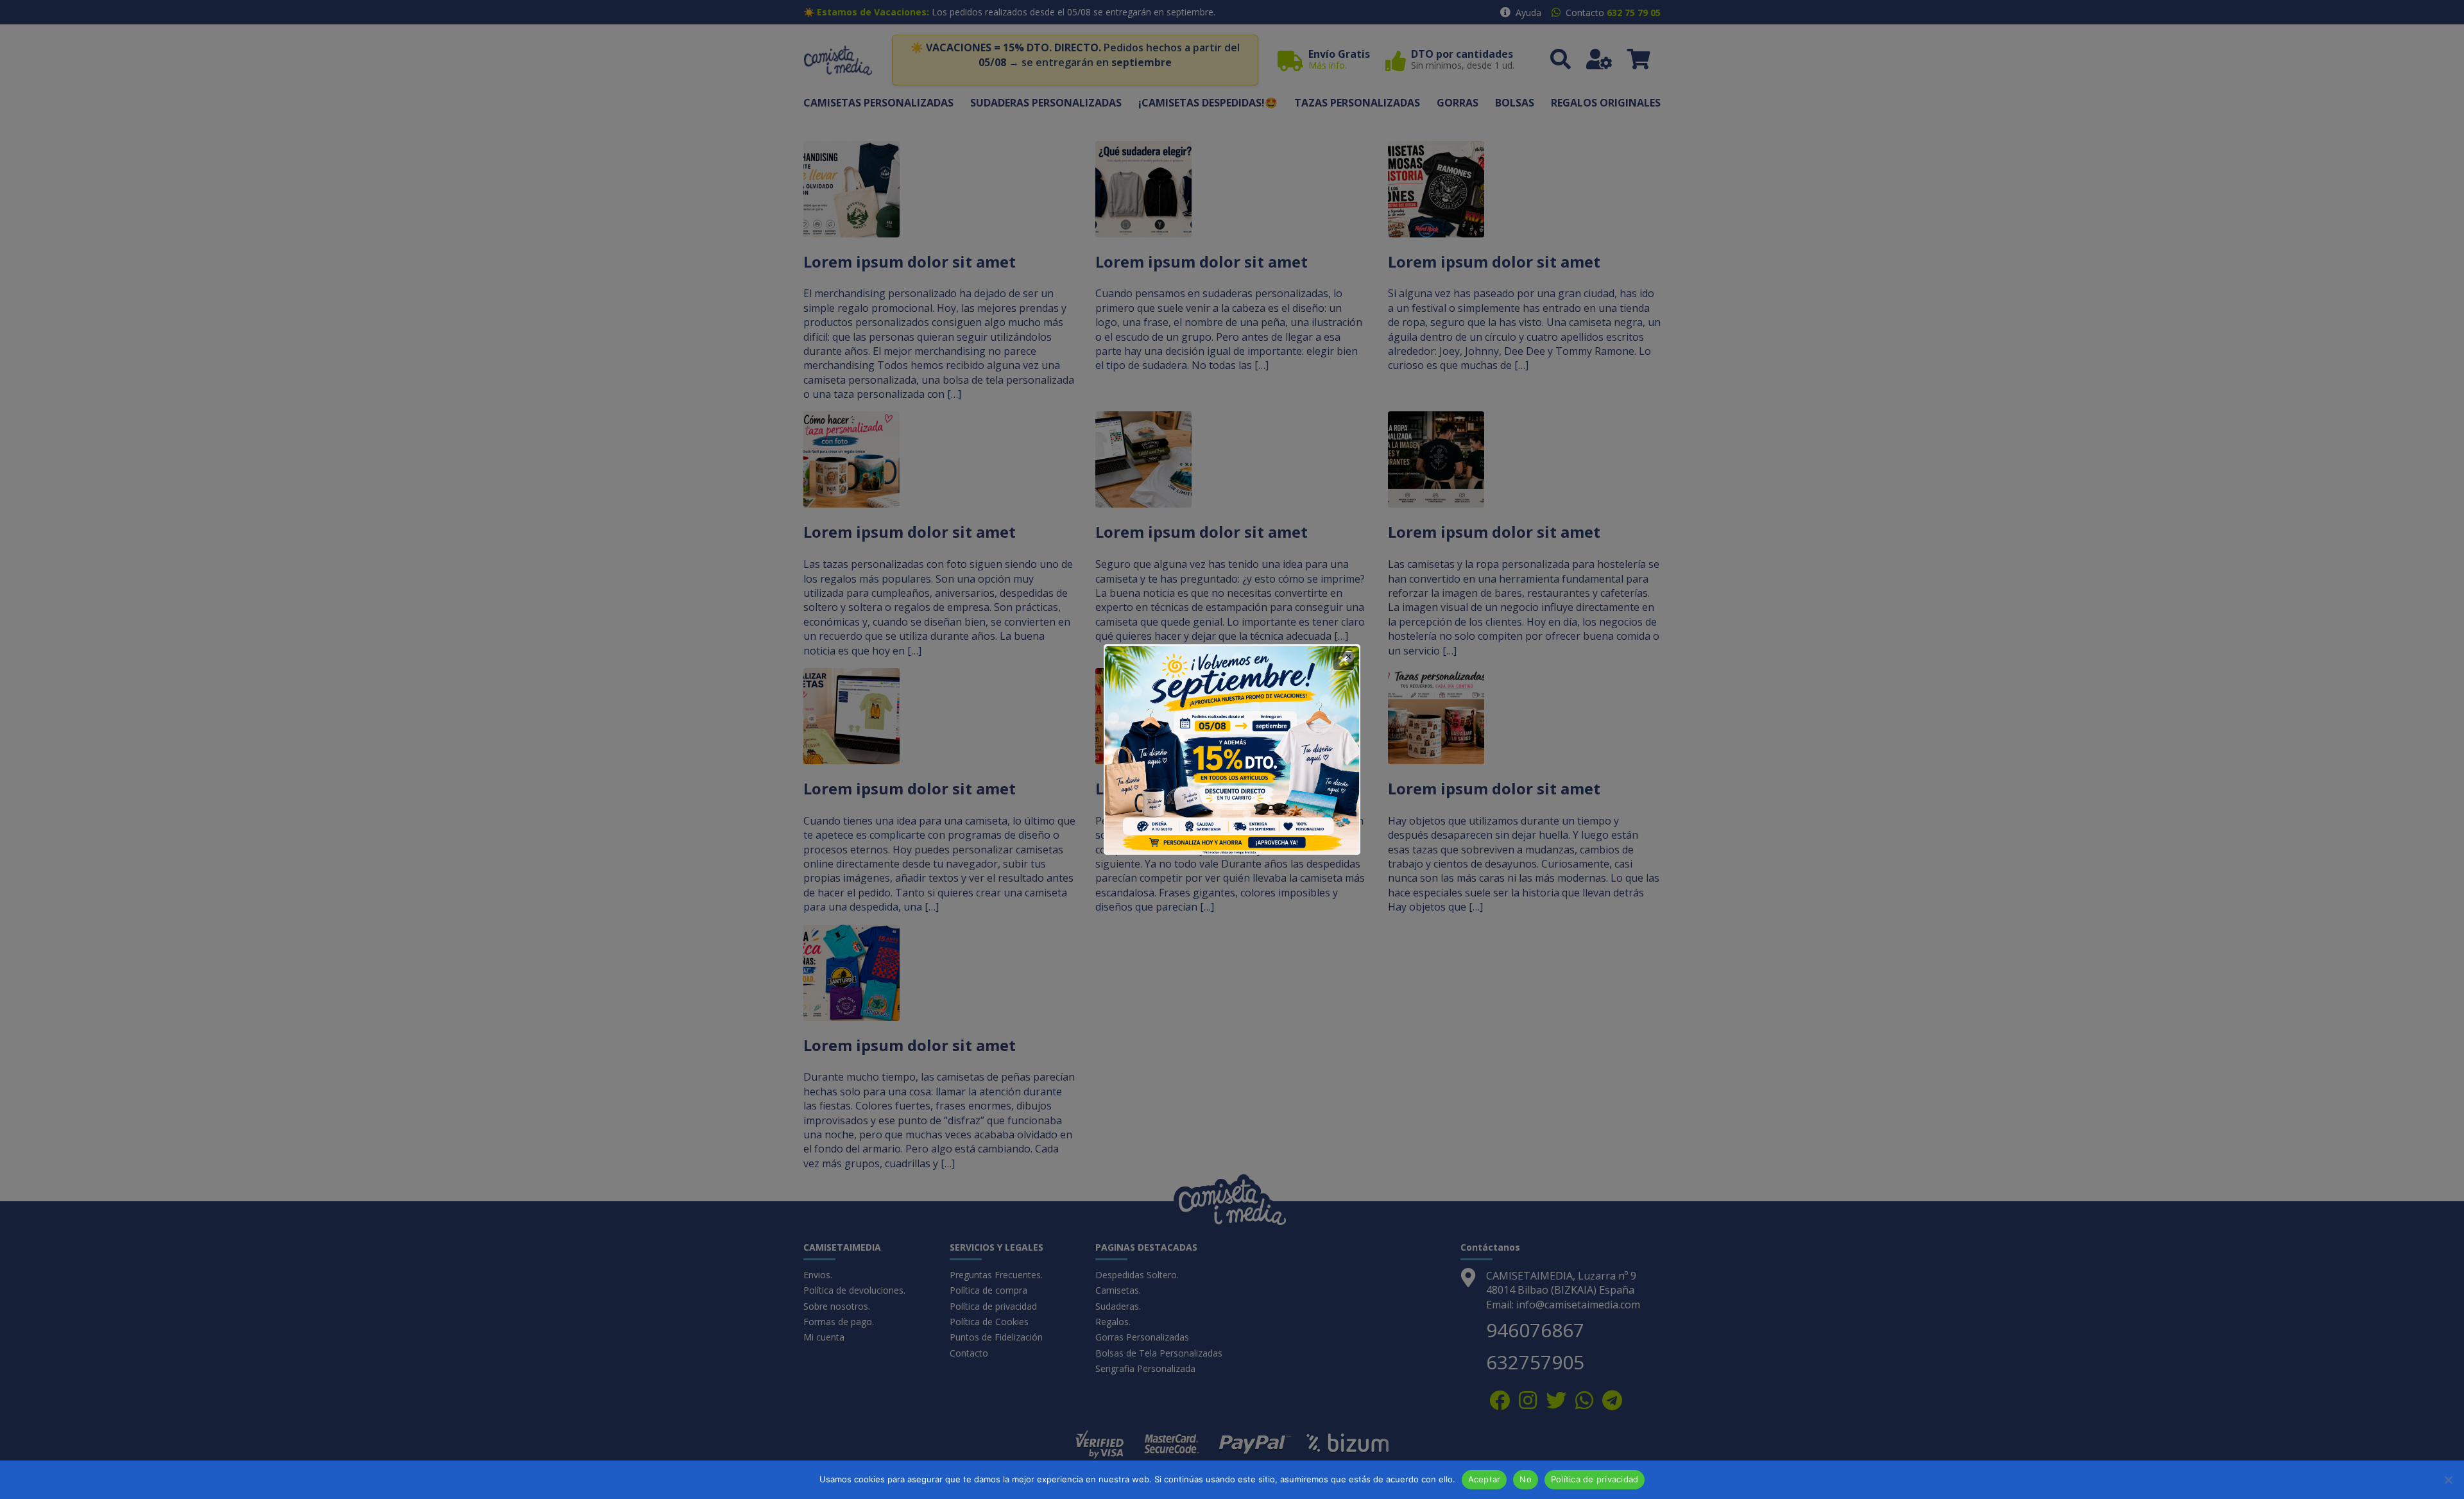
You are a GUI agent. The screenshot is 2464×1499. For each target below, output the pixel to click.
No (1526, 1479)
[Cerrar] (1344, 661)
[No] (2448, 1480)
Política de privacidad (1595, 1479)
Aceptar (1484, 1479)
